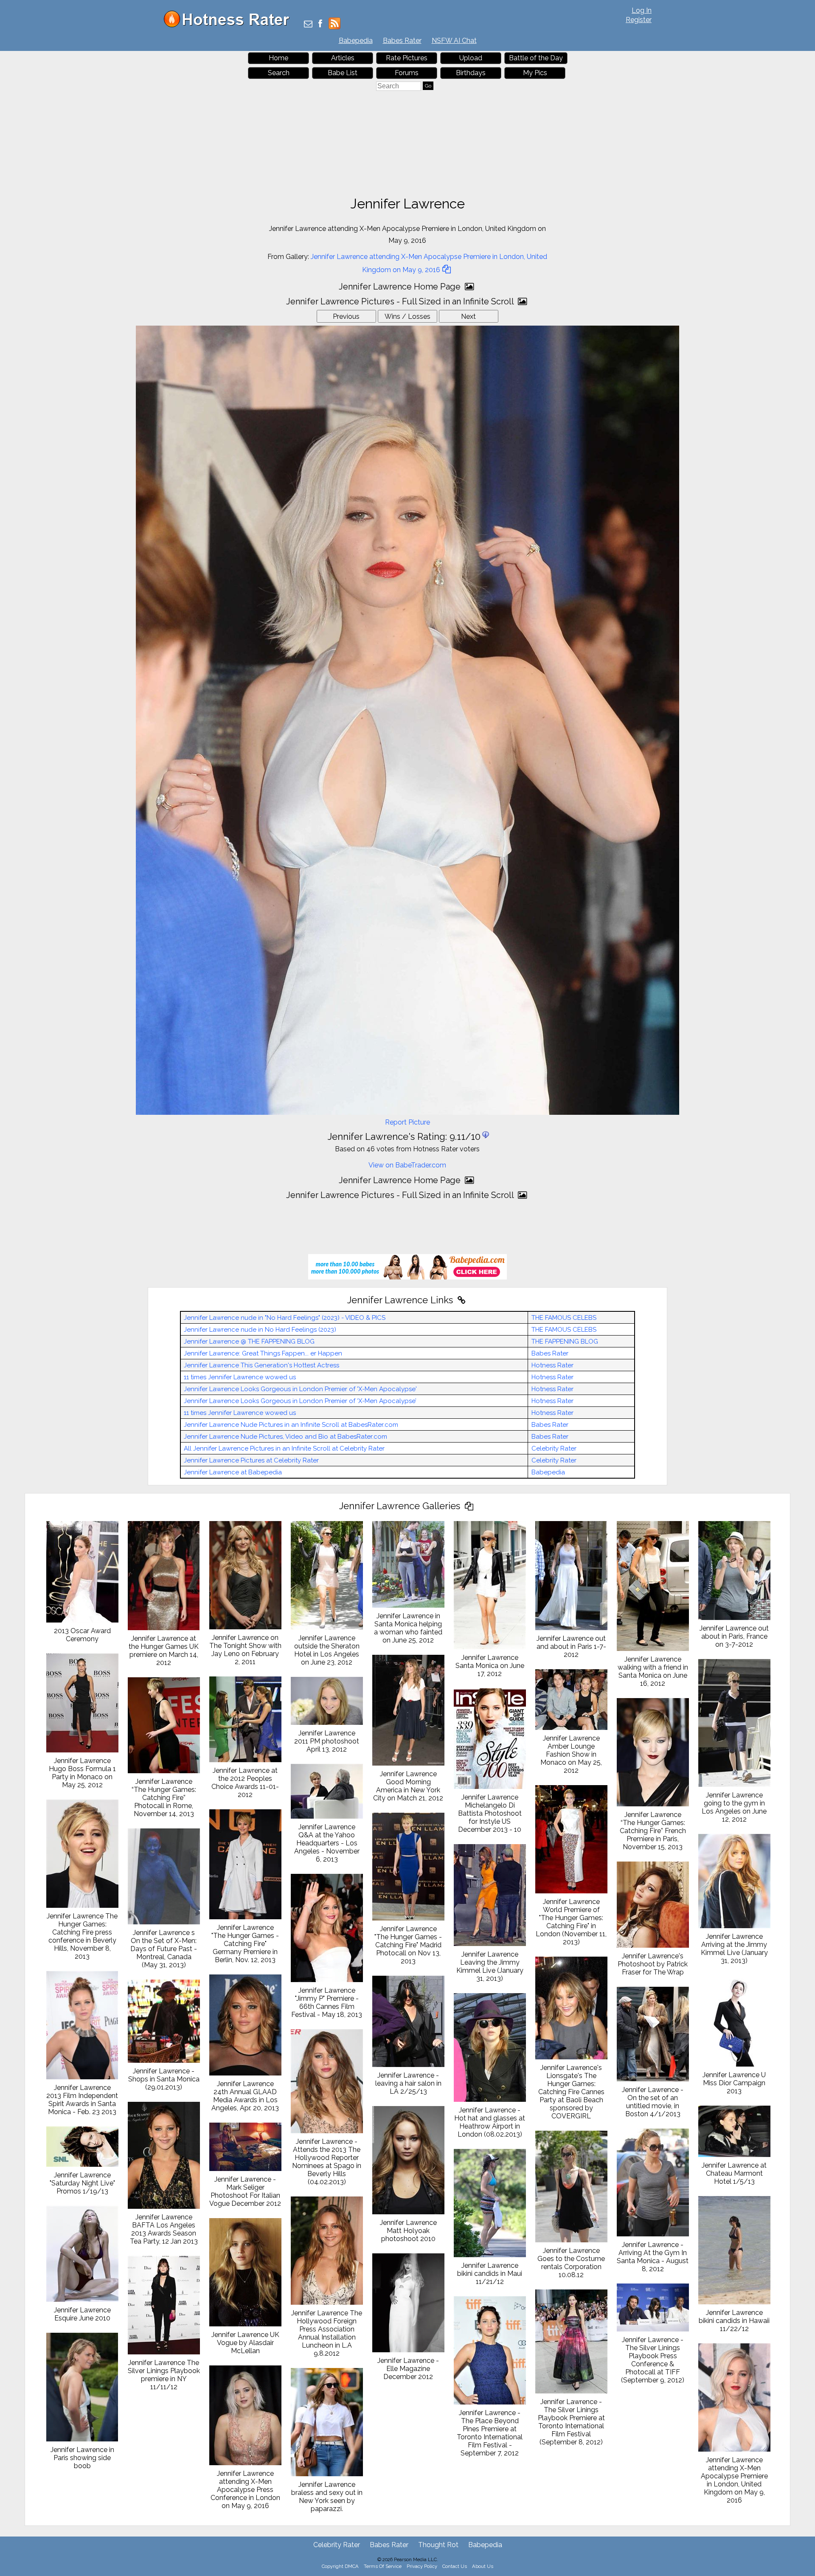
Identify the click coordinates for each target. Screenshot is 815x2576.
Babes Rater (402, 41)
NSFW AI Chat (454, 41)
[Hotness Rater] (230, 25)
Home (278, 58)
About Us (483, 2566)
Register (639, 20)
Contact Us (455, 2566)
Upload (471, 58)
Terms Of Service (383, 2566)
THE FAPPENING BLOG (565, 1341)
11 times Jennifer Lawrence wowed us (240, 1377)
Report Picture (407, 1122)
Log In (642, 10)
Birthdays (471, 73)
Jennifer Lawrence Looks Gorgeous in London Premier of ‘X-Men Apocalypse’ (300, 1401)
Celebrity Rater (554, 1448)
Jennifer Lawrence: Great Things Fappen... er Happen (263, 1353)
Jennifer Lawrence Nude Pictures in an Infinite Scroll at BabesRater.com (291, 1425)
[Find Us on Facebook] (320, 24)
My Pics (535, 73)
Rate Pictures (407, 58)
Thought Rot (438, 2545)
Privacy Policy (422, 2566)
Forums (407, 73)
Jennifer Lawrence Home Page (401, 287)
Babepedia (356, 41)
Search (279, 73)
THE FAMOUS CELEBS (564, 1318)
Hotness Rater (552, 1365)
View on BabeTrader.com (407, 1165)
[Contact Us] (308, 24)
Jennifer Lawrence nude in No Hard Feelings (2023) (260, 1330)
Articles (343, 58)
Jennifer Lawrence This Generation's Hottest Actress (261, 1365)
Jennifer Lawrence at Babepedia (233, 1472)
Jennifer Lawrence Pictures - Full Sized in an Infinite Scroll (401, 301)
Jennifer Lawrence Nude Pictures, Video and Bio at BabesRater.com (285, 1437)
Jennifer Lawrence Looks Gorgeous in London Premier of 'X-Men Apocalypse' (300, 1389)
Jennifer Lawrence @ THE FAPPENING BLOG (249, 1341)
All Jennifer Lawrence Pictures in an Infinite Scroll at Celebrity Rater (284, 1448)
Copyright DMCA (340, 2566)
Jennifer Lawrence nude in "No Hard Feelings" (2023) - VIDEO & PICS (285, 1318)
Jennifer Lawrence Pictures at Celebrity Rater (251, 1460)
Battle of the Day (536, 58)
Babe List (343, 73)
